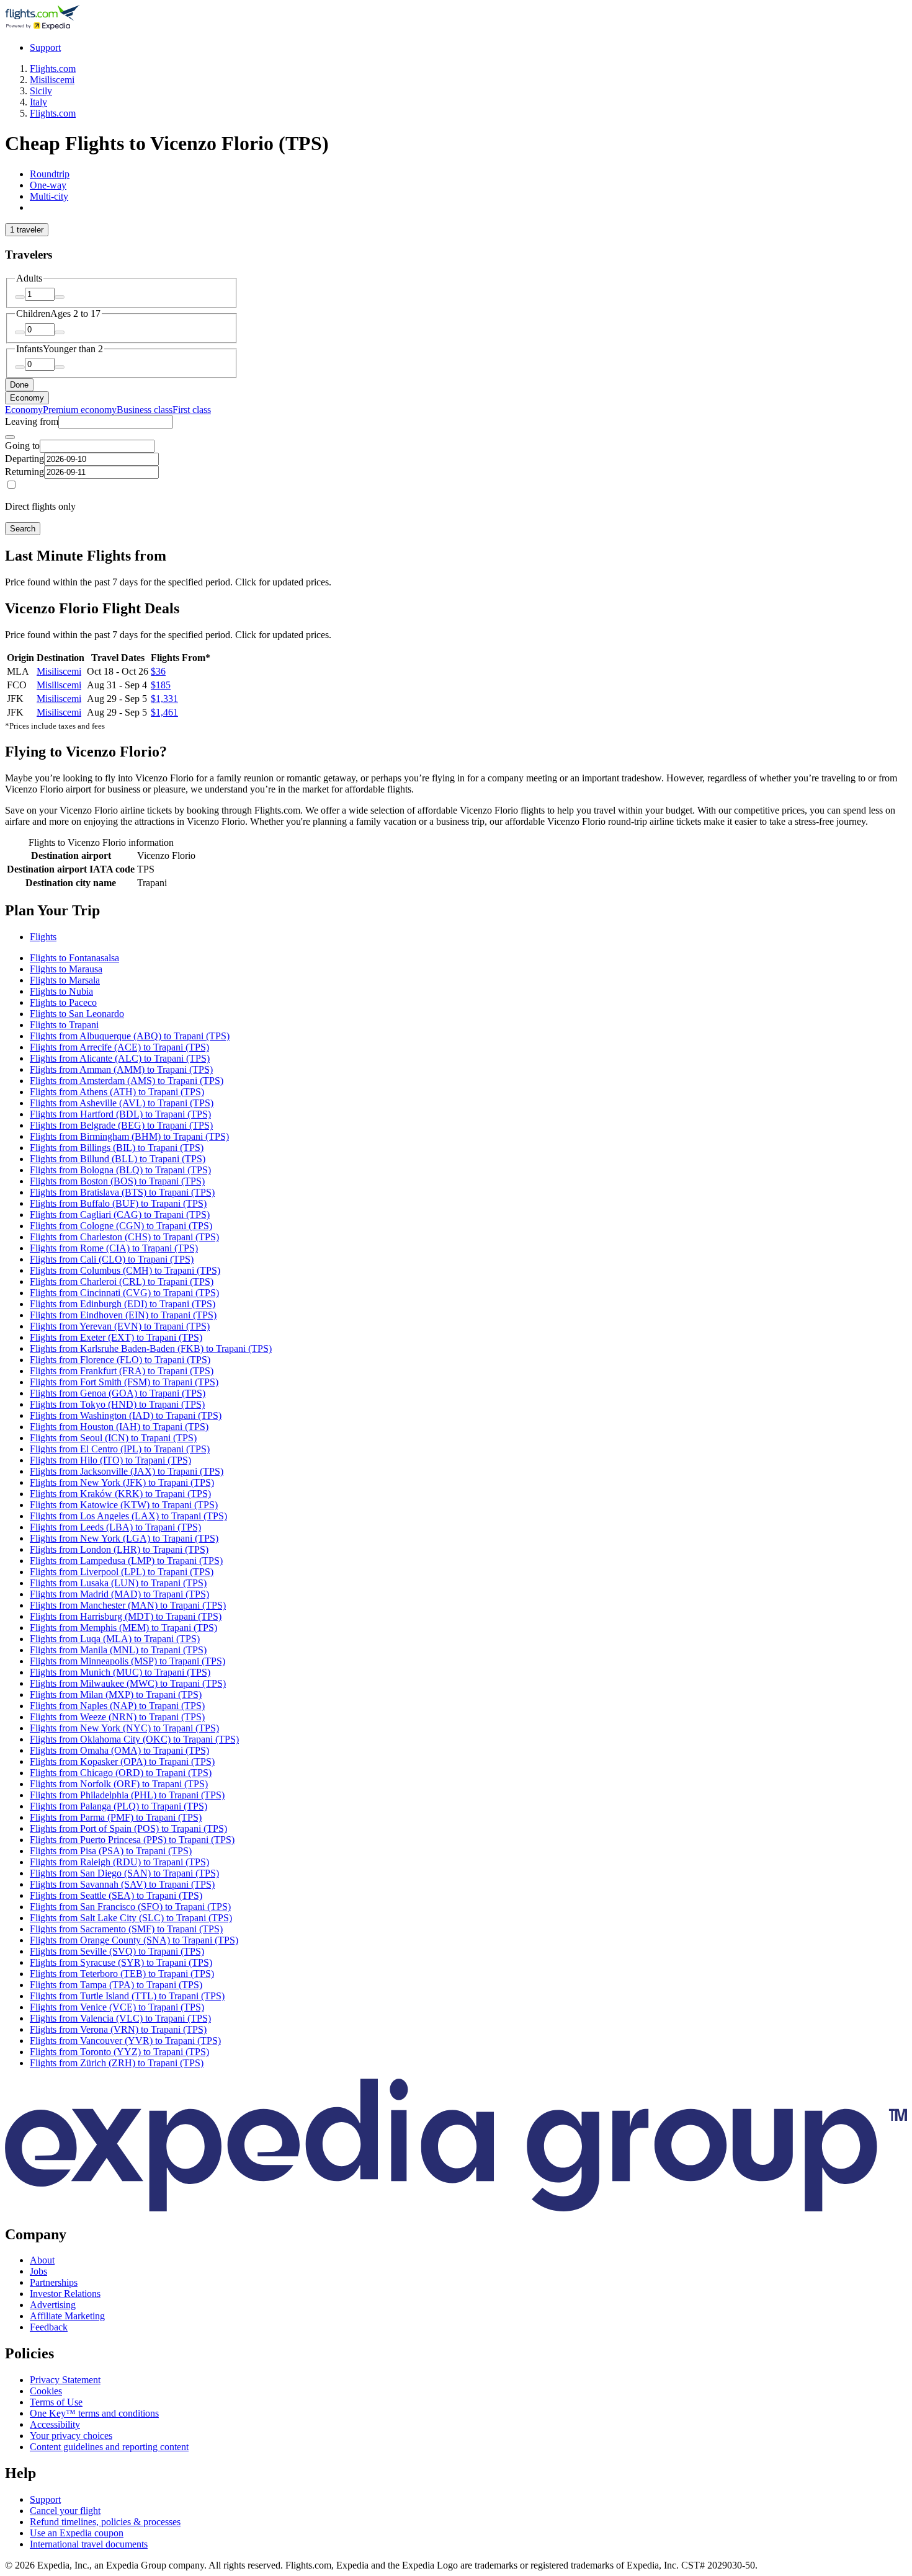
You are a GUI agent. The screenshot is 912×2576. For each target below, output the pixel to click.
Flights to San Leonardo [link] (77, 1014)
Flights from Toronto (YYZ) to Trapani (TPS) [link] (119, 2052)
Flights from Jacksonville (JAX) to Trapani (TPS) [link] (127, 1471)
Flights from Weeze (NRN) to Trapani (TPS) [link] (117, 1717)
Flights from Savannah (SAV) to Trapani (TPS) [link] (122, 1884)
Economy (27, 398)
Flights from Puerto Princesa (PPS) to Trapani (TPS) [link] (132, 1840)
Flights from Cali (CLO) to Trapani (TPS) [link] (112, 1259)
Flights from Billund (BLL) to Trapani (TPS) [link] (118, 1159)
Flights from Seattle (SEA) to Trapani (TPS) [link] (116, 1895)
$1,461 (164, 712)
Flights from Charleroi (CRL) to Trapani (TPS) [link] (122, 1281)
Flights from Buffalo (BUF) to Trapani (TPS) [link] (118, 1203)
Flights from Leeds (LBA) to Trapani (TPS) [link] (115, 1527)
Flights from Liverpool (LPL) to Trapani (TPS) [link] (122, 1572)
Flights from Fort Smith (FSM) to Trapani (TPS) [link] (124, 1382)
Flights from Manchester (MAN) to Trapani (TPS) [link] (128, 1605)
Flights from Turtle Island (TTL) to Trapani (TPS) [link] (127, 1996)
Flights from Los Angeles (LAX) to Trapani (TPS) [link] (128, 1516)
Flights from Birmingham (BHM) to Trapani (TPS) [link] (129, 1136)
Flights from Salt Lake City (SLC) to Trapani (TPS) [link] (131, 1918)
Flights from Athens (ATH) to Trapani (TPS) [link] (117, 1092)
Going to (22, 446)
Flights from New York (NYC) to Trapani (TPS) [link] (124, 1728)
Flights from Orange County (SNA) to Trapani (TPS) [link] (134, 1940)
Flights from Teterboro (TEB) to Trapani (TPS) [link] (122, 1974)
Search (23, 529)
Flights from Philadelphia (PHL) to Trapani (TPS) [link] (127, 1795)
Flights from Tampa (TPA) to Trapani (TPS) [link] (116, 1985)
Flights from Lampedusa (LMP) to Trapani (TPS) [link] (126, 1561)
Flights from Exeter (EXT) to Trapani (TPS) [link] (116, 1337)
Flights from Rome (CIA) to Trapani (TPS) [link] (114, 1248)
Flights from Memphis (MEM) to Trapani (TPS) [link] (123, 1628)
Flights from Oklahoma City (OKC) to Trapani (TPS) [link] (134, 1739)
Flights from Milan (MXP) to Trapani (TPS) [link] (116, 1694)
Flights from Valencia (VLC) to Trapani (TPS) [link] (120, 2018)
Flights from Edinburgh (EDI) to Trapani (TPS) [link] (123, 1304)
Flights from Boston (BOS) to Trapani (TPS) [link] (117, 1181)
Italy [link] (38, 102)
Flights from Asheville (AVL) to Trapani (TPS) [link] (122, 1103)
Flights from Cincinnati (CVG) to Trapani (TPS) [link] (124, 1293)
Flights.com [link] (53, 69)
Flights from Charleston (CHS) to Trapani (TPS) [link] (124, 1237)
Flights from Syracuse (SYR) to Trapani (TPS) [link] (121, 1962)
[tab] (50, 174)
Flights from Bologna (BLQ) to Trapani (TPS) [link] (120, 1170)
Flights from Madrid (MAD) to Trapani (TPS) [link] (119, 1594)
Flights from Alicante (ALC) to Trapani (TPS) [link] (120, 1058)
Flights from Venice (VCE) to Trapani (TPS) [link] (117, 2007)
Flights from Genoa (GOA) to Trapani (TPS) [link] (118, 1393)
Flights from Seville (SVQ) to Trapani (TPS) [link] (117, 1951)
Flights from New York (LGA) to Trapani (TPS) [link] (124, 1538)
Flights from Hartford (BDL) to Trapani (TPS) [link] (120, 1114)
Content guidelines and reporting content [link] (109, 2447)
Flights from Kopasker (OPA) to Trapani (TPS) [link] (122, 1761)
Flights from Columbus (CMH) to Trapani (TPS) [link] (125, 1270)
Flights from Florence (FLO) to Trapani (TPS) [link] (120, 1360)
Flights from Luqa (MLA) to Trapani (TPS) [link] (115, 1639)
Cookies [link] (46, 2391)
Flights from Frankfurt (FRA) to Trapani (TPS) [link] (122, 1371)
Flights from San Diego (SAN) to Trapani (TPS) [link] (124, 1873)
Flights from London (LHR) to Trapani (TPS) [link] (119, 1549)
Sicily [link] (41, 91)
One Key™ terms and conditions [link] (94, 2413)
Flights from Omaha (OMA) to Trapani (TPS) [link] (119, 1750)
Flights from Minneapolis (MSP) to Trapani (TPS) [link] (127, 1661)
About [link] (42, 2260)
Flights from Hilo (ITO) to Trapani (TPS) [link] (110, 1460)
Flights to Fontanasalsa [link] (74, 958)
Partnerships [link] (54, 2282)
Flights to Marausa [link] (66, 969)
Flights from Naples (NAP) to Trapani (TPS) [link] (117, 1706)
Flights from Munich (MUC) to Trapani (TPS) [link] (120, 1672)
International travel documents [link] (89, 2544)
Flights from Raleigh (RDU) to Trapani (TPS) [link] (119, 1862)
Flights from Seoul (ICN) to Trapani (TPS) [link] (113, 1438)
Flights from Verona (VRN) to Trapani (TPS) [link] (118, 2029)
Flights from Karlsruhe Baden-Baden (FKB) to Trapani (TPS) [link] (151, 1348)
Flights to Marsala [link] (65, 980)
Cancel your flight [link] (65, 2511)
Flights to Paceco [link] (63, 1002)
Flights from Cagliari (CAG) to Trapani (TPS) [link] (120, 1215)
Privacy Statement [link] (65, 2380)
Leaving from (32, 421)
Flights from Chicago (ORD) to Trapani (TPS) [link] (121, 1773)
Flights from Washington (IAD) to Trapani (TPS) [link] (126, 1415)
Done (19, 385)
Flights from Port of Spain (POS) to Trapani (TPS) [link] (128, 1828)
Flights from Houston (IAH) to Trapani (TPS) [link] (119, 1427)
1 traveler (27, 230)
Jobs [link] (38, 2271)
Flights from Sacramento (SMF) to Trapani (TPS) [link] (126, 1929)
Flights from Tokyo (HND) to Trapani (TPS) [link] (117, 1404)
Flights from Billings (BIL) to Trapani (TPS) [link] (117, 1148)
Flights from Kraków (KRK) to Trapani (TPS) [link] (120, 1494)
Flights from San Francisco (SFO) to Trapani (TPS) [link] (130, 1907)
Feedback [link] (49, 2327)
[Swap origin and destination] (10, 437)
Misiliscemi (59, 671)
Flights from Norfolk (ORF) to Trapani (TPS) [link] (119, 1784)
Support (45, 47)
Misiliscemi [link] (52, 80)
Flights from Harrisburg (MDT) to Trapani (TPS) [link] (126, 1616)
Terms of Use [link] (56, 2402)
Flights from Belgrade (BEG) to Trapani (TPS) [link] (121, 1125)
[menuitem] (24, 410)
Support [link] (45, 2499)
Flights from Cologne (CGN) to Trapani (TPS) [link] (121, 1226)
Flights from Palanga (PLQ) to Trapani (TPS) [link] (118, 1806)
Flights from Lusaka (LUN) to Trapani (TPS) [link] (118, 1583)
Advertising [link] (53, 2305)
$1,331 (164, 699)
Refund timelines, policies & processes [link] (105, 2522)
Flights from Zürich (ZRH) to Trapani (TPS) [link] (117, 2063)
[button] (456, 911)
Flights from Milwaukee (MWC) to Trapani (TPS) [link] (128, 1683)
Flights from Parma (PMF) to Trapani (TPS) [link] (116, 1817)
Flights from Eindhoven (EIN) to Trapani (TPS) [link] (123, 1315)
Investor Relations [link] (65, 2294)
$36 (158, 671)
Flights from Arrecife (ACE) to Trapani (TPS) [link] (119, 1047)
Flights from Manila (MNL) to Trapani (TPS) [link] (118, 1650)
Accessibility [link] (55, 2424)
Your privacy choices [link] (71, 2436)
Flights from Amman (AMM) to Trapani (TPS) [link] (121, 1069)
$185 (161, 685)
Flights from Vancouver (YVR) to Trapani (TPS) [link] (125, 2041)
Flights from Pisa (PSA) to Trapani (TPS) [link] (111, 1851)
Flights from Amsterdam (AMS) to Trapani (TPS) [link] (127, 1081)
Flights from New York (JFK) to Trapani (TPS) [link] (122, 1482)
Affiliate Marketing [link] (67, 2316)
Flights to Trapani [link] (64, 1025)
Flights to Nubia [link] (61, 991)
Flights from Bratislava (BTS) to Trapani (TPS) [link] (122, 1192)
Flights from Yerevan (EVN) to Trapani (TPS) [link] (120, 1326)
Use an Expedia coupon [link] (77, 2533)
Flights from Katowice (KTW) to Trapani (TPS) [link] (124, 1505)
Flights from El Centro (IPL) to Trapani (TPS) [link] (120, 1449)
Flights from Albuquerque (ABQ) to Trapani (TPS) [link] (130, 1036)
